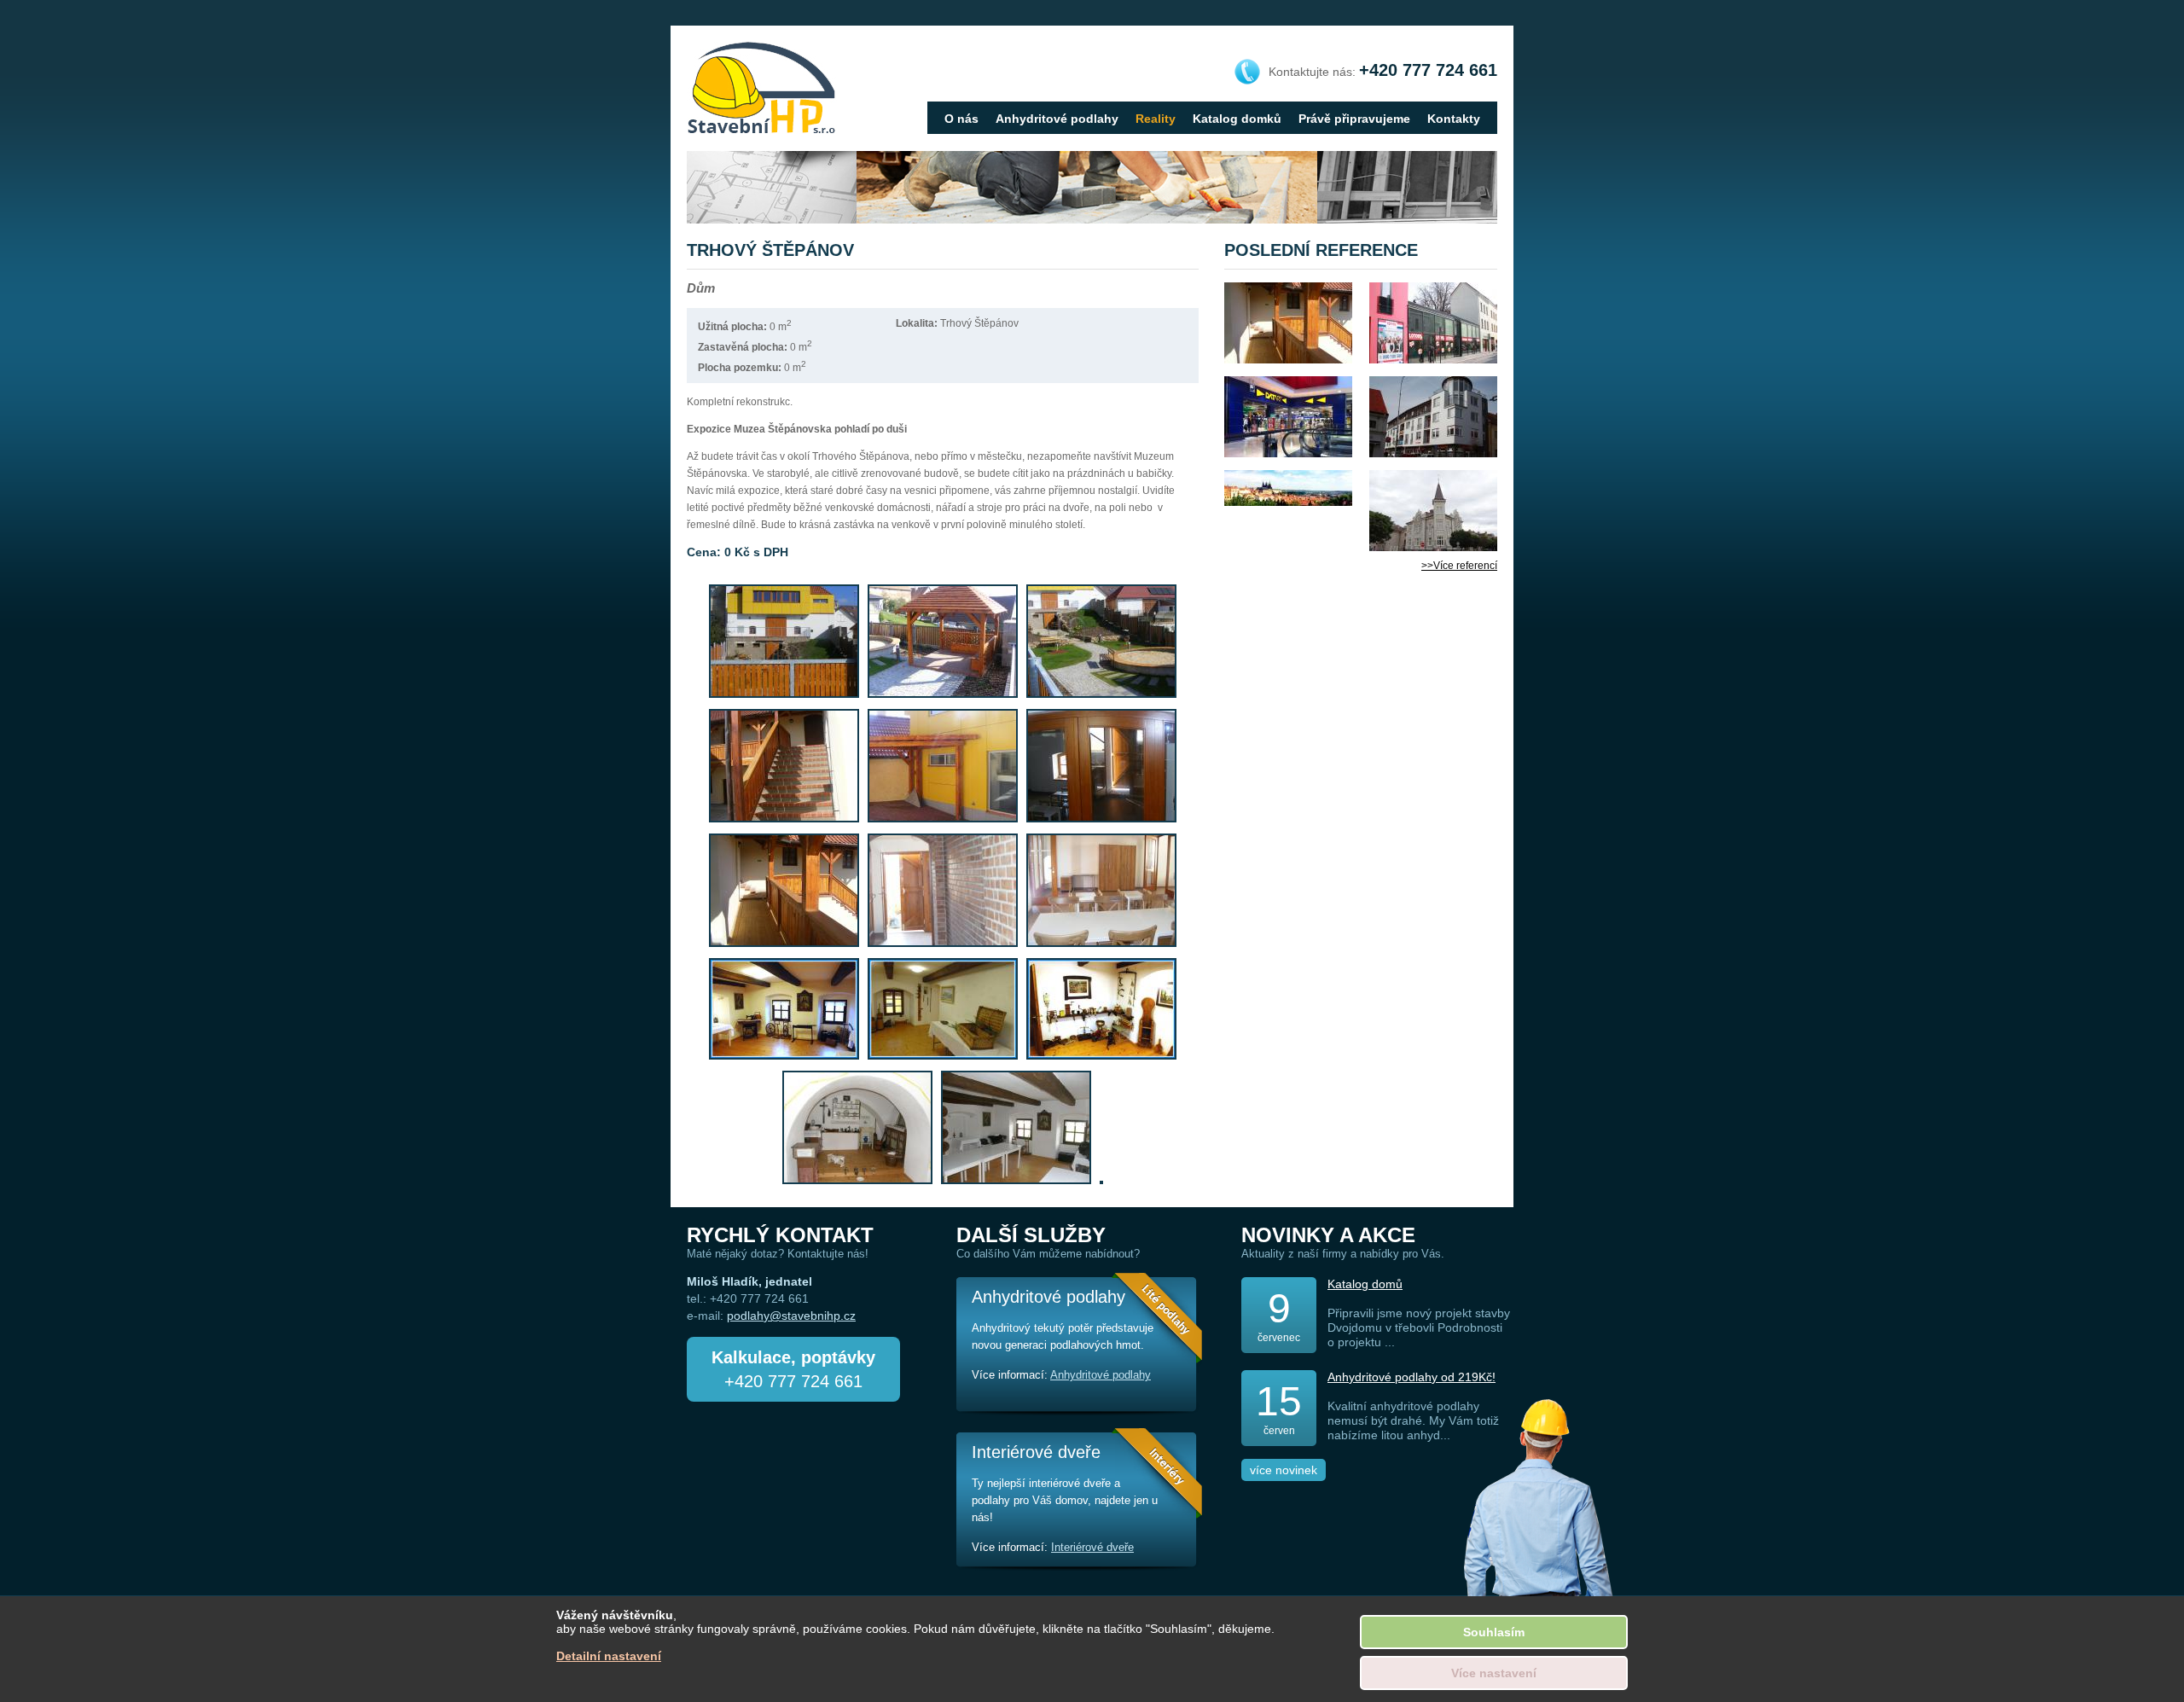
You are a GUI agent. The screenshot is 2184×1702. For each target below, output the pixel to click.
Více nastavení (1494, 1673)
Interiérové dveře (1092, 1547)
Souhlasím (1494, 1632)
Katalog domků (1237, 119)
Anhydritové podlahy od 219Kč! (1411, 1377)
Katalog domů (1365, 1284)
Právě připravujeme (1354, 119)
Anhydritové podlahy (1057, 119)
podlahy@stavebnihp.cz (791, 1316)
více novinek (1284, 1470)
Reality (1156, 119)
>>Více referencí (1459, 566)
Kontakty (1454, 119)
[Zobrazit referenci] (1288, 323)
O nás (961, 119)
